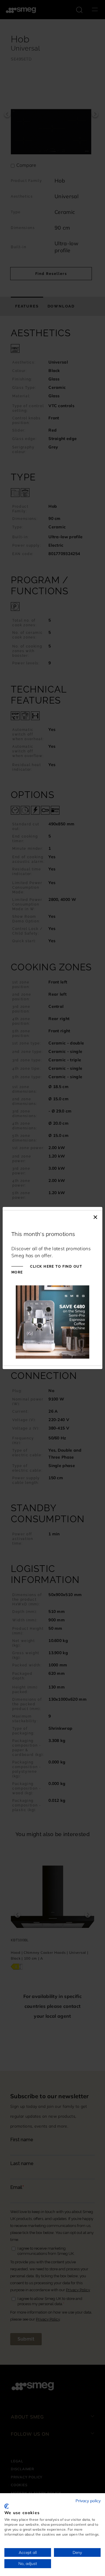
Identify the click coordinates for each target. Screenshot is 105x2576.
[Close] (95, 1216)
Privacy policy (88, 2501)
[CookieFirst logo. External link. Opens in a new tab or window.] (7, 2506)
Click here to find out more (47, 1269)
